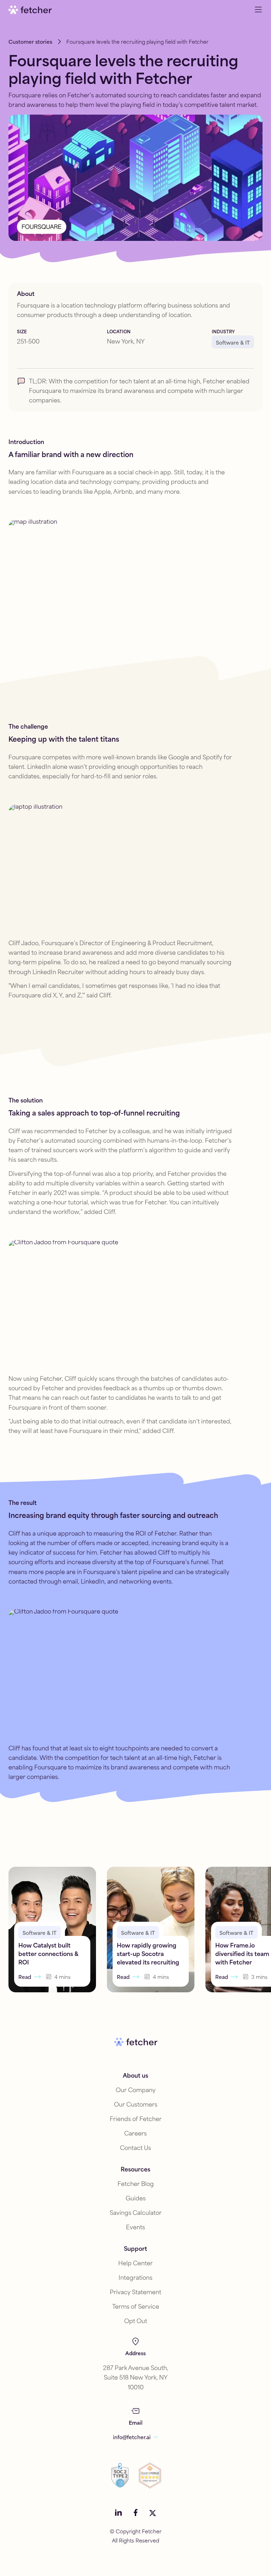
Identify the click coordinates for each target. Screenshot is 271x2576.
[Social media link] (119, 2513)
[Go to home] (30, 10)
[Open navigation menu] (258, 10)
